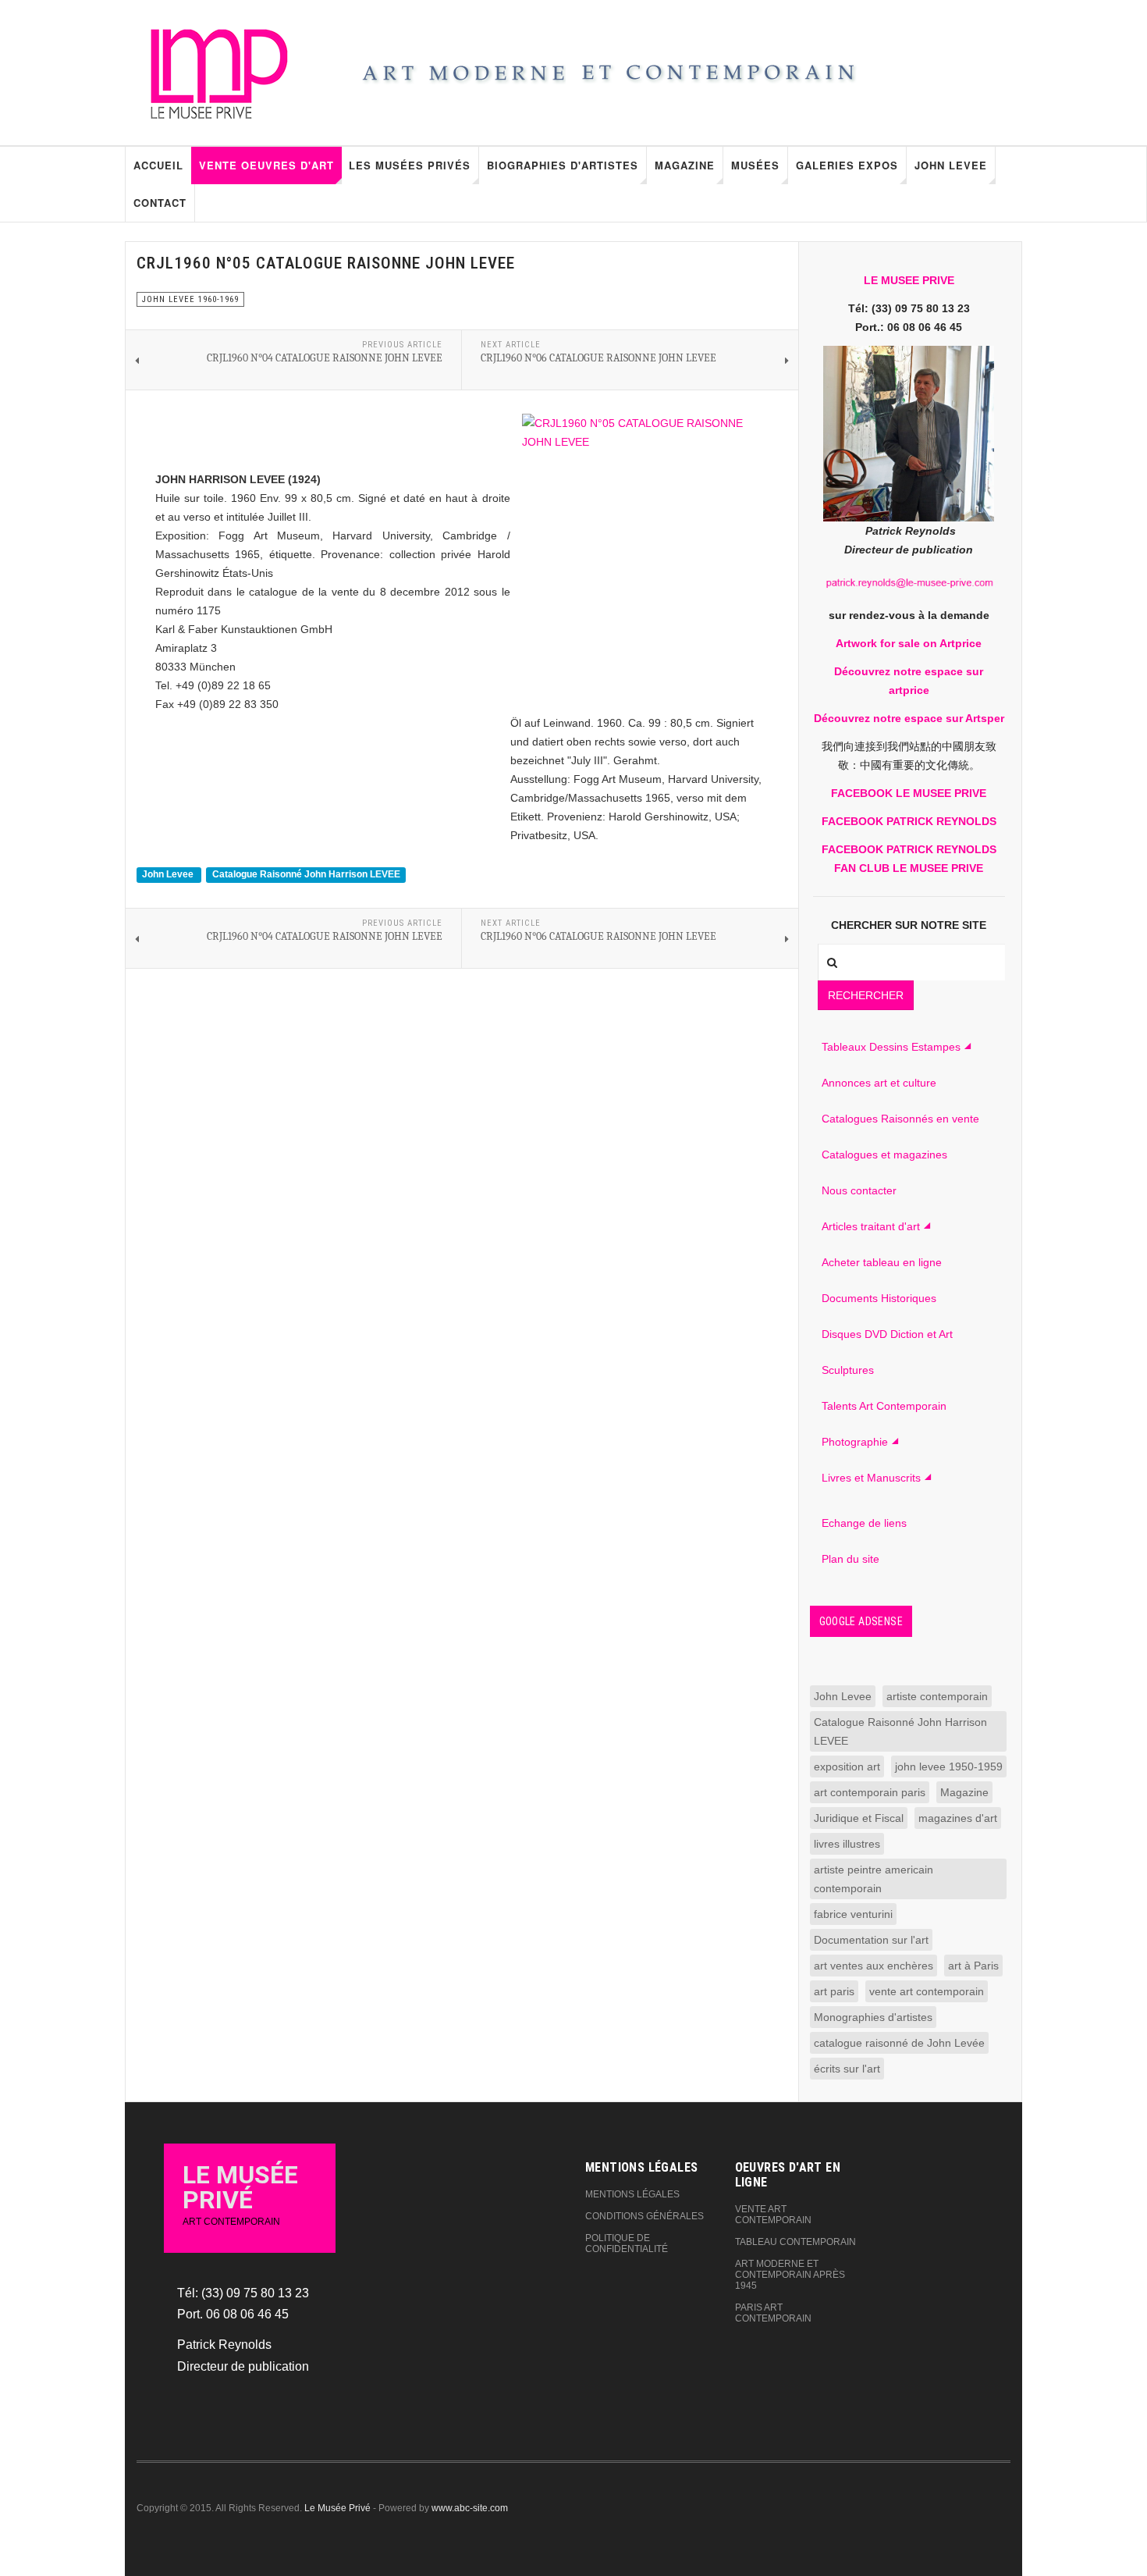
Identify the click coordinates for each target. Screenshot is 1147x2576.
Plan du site (850, 1559)
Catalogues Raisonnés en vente (900, 1119)
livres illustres (847, 1844)
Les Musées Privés (410, 165)
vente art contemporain (927, 1991)
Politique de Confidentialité (627, 2243)
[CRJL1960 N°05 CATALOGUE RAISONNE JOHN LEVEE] (639, 557)
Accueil (158, 165)
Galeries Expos (847, 165)
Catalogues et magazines (884, 1155)
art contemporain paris (870, 1792)
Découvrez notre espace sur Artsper (909, 718)
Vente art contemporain (773, 2215)
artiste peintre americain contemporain (874, 1879)
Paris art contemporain (773, 2313)
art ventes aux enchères (874, 1966)
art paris (834, 1991)
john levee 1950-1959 (949, 1767)
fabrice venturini (853, 1914)
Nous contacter (859, 1190)
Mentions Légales (632, 2194)
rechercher (866, 995)
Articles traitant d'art (871, 1226)
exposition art (847, 1767)
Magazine (685, 165)
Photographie (855, 1442)
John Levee (951, 165)
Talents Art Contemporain (884, 1406)
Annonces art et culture (879, 1083)
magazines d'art (958, 1818)
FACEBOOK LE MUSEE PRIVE (909, 793)
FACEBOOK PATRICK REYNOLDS (909, 821)
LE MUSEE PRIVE (909, 280)
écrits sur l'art (847, 2069)
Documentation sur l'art (871, 1940)
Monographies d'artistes (873, 2017)
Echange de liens (864, 1523)
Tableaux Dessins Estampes (891, 1047)
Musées (755, 165)
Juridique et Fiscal (859, 1818)
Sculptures (848, 1370)
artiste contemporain (937, 1696)
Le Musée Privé (337, 2508)
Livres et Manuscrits (871, 1478)
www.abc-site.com (470, 2508)
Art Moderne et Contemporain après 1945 (790, 2275)
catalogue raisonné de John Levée (899, 2043)
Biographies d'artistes (563, 165)
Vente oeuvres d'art (266, 165)
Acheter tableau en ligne (882, 1262)
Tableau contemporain (795, 2242)
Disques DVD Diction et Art (887, 1334)
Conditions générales (645, 2216)
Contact (160, 203)
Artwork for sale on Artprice (909, 643)
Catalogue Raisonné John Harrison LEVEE (306, 875)
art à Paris (973, 1966)
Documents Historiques (879, 1298)
